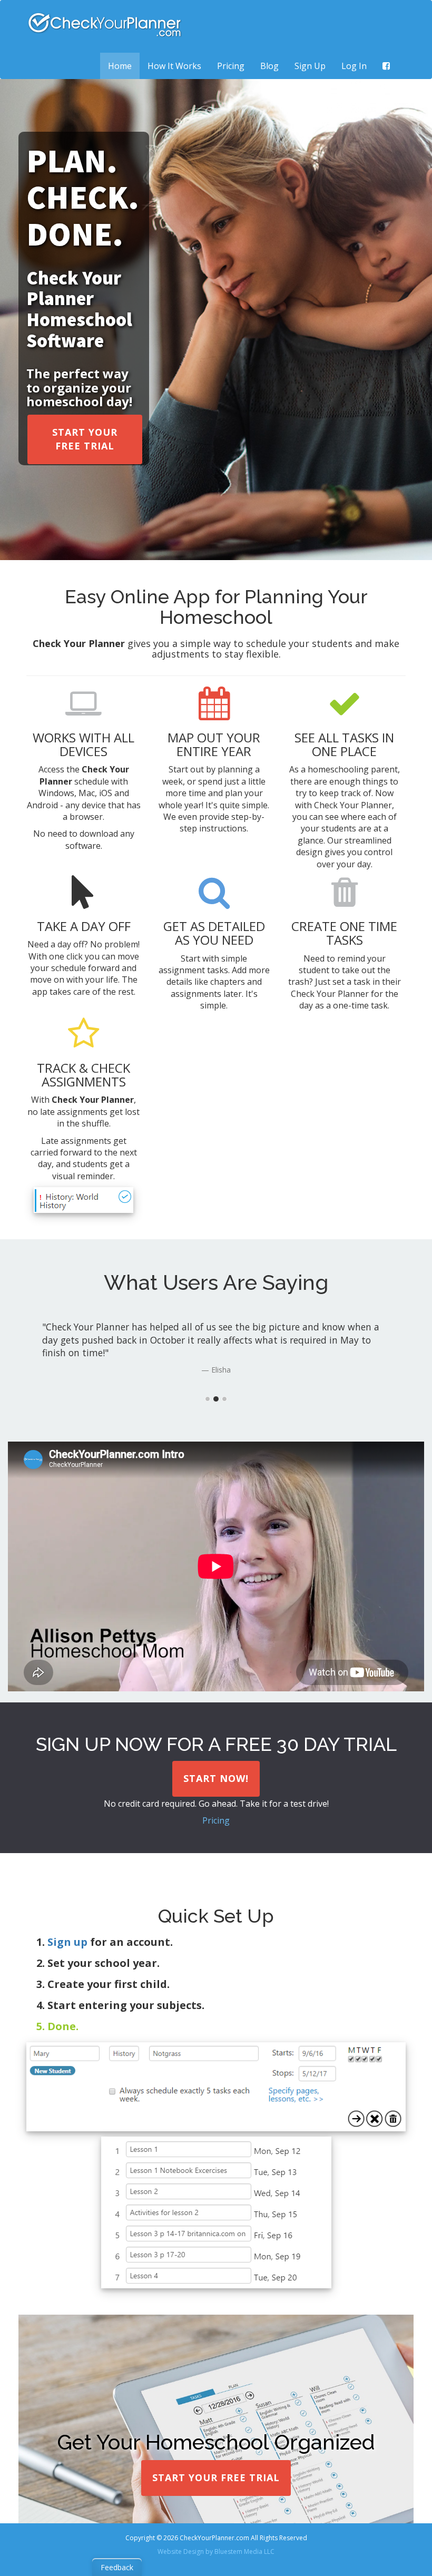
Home (124, 66)
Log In (354, 66)
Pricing (231, 66)
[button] (85, 439)
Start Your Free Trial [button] (216, 2477)
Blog (269, 66)
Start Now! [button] (216, 1778)
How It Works (174, 66)
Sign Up (310, 66)
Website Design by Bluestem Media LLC (216, 2551)
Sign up (67, 1942)
